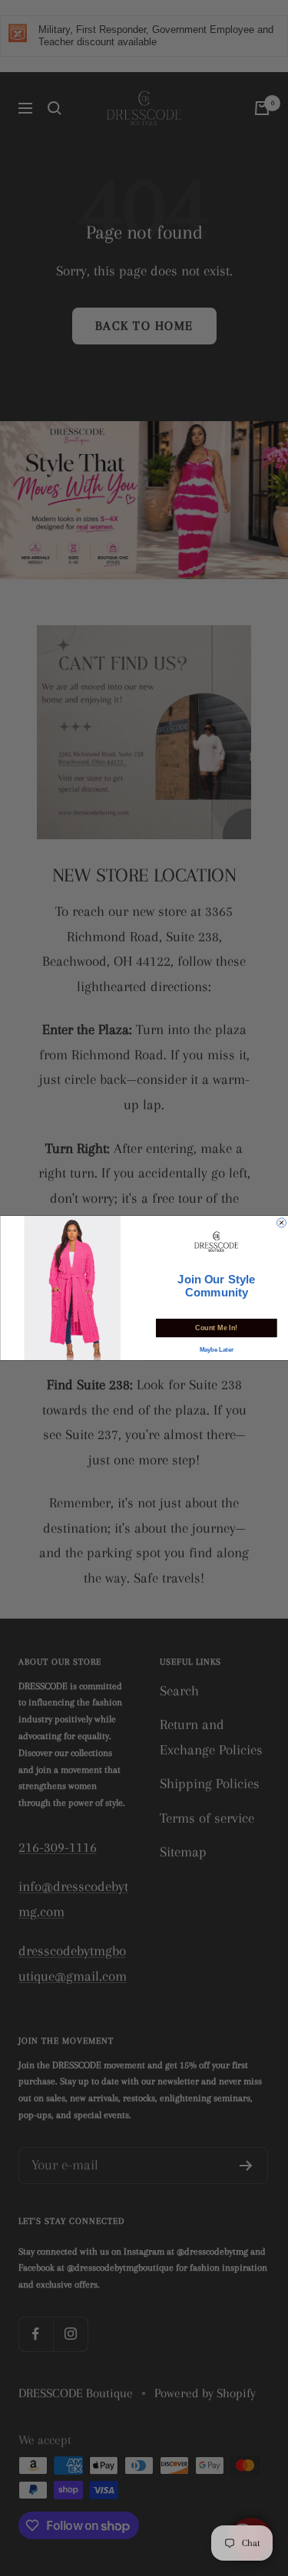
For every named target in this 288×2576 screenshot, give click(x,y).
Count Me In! (216, 1328)
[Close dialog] (281, 1223)
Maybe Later (216, 1350)
